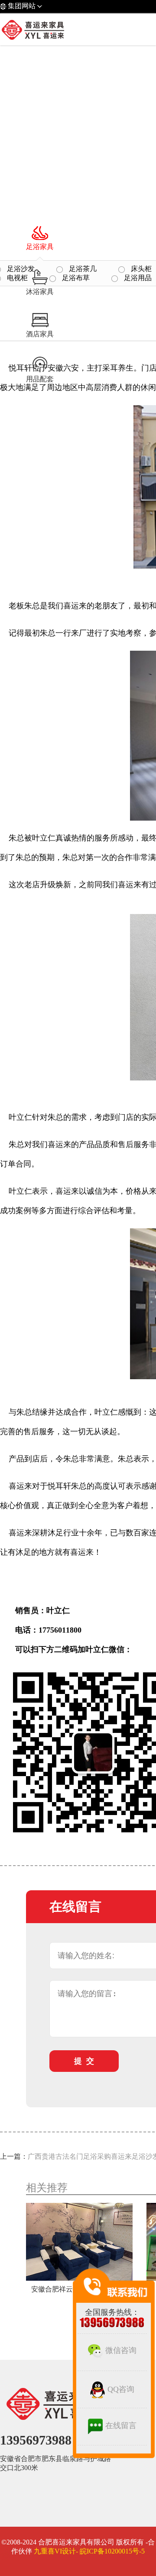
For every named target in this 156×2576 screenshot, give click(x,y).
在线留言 (121, 2426)
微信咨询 (121, 2350)
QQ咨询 (121, 2389)
